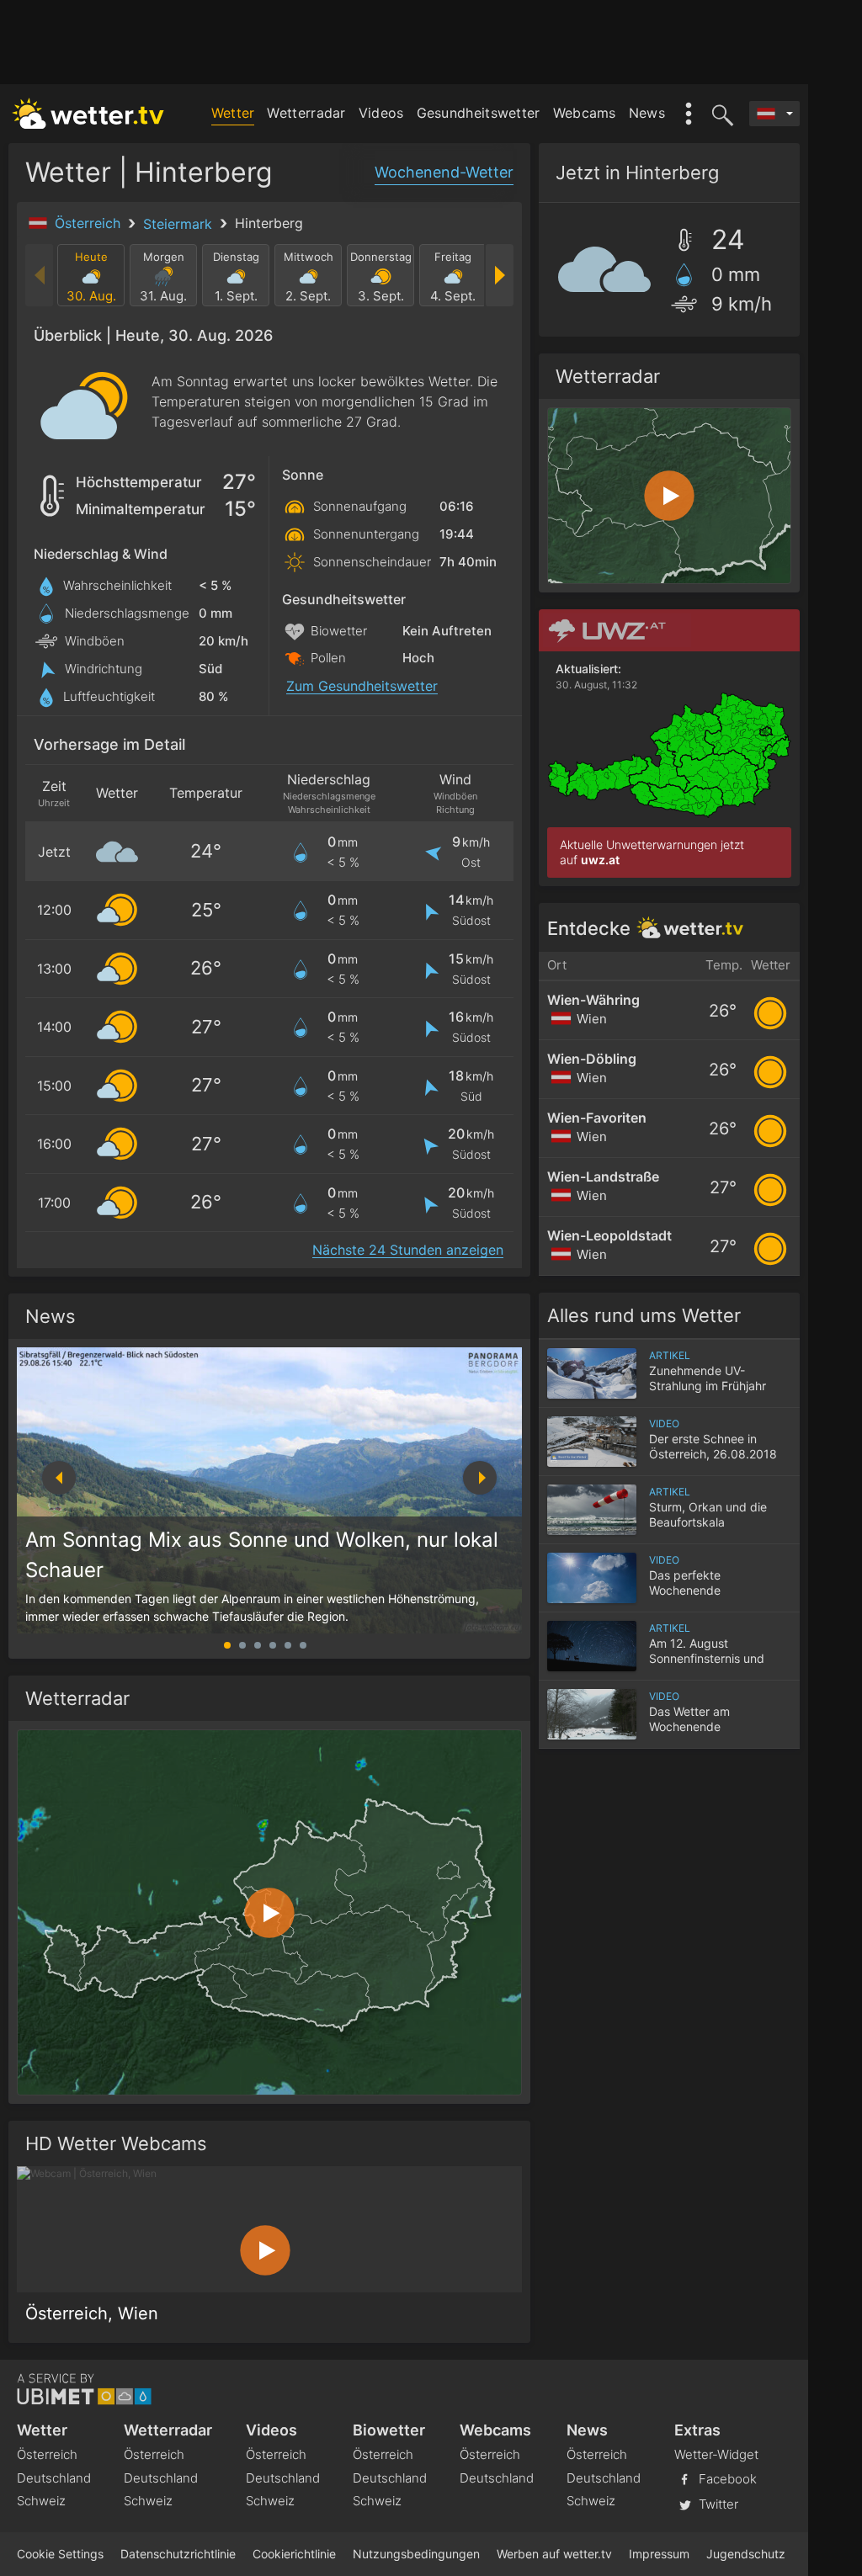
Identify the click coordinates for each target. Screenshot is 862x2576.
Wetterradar (306, 113)
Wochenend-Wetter (444, 172)
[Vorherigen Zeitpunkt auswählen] (40, 275)
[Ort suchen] (720, 114)
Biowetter (389, 2430)
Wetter (233, 113)
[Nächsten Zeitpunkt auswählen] (499, 275)
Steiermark (180, 224)
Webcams (585, 113)
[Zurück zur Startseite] (88, 114)
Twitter (717, 2504)
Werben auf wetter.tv (554, 2554)
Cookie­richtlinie (294, 2554)
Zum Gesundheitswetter (362, 686)
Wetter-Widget (716, 2454)
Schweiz (41, 2501)
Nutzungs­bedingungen (416, 2554)
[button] (480, 1478)
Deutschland (54, 2478)
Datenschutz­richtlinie (178, 2554)
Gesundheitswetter (479, 113)
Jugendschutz (746, 2554)
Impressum (659, 2554)
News (647, 113)
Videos (381, 113)
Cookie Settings (60, 2554)
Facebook (726, 2479)
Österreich (90, 223)
